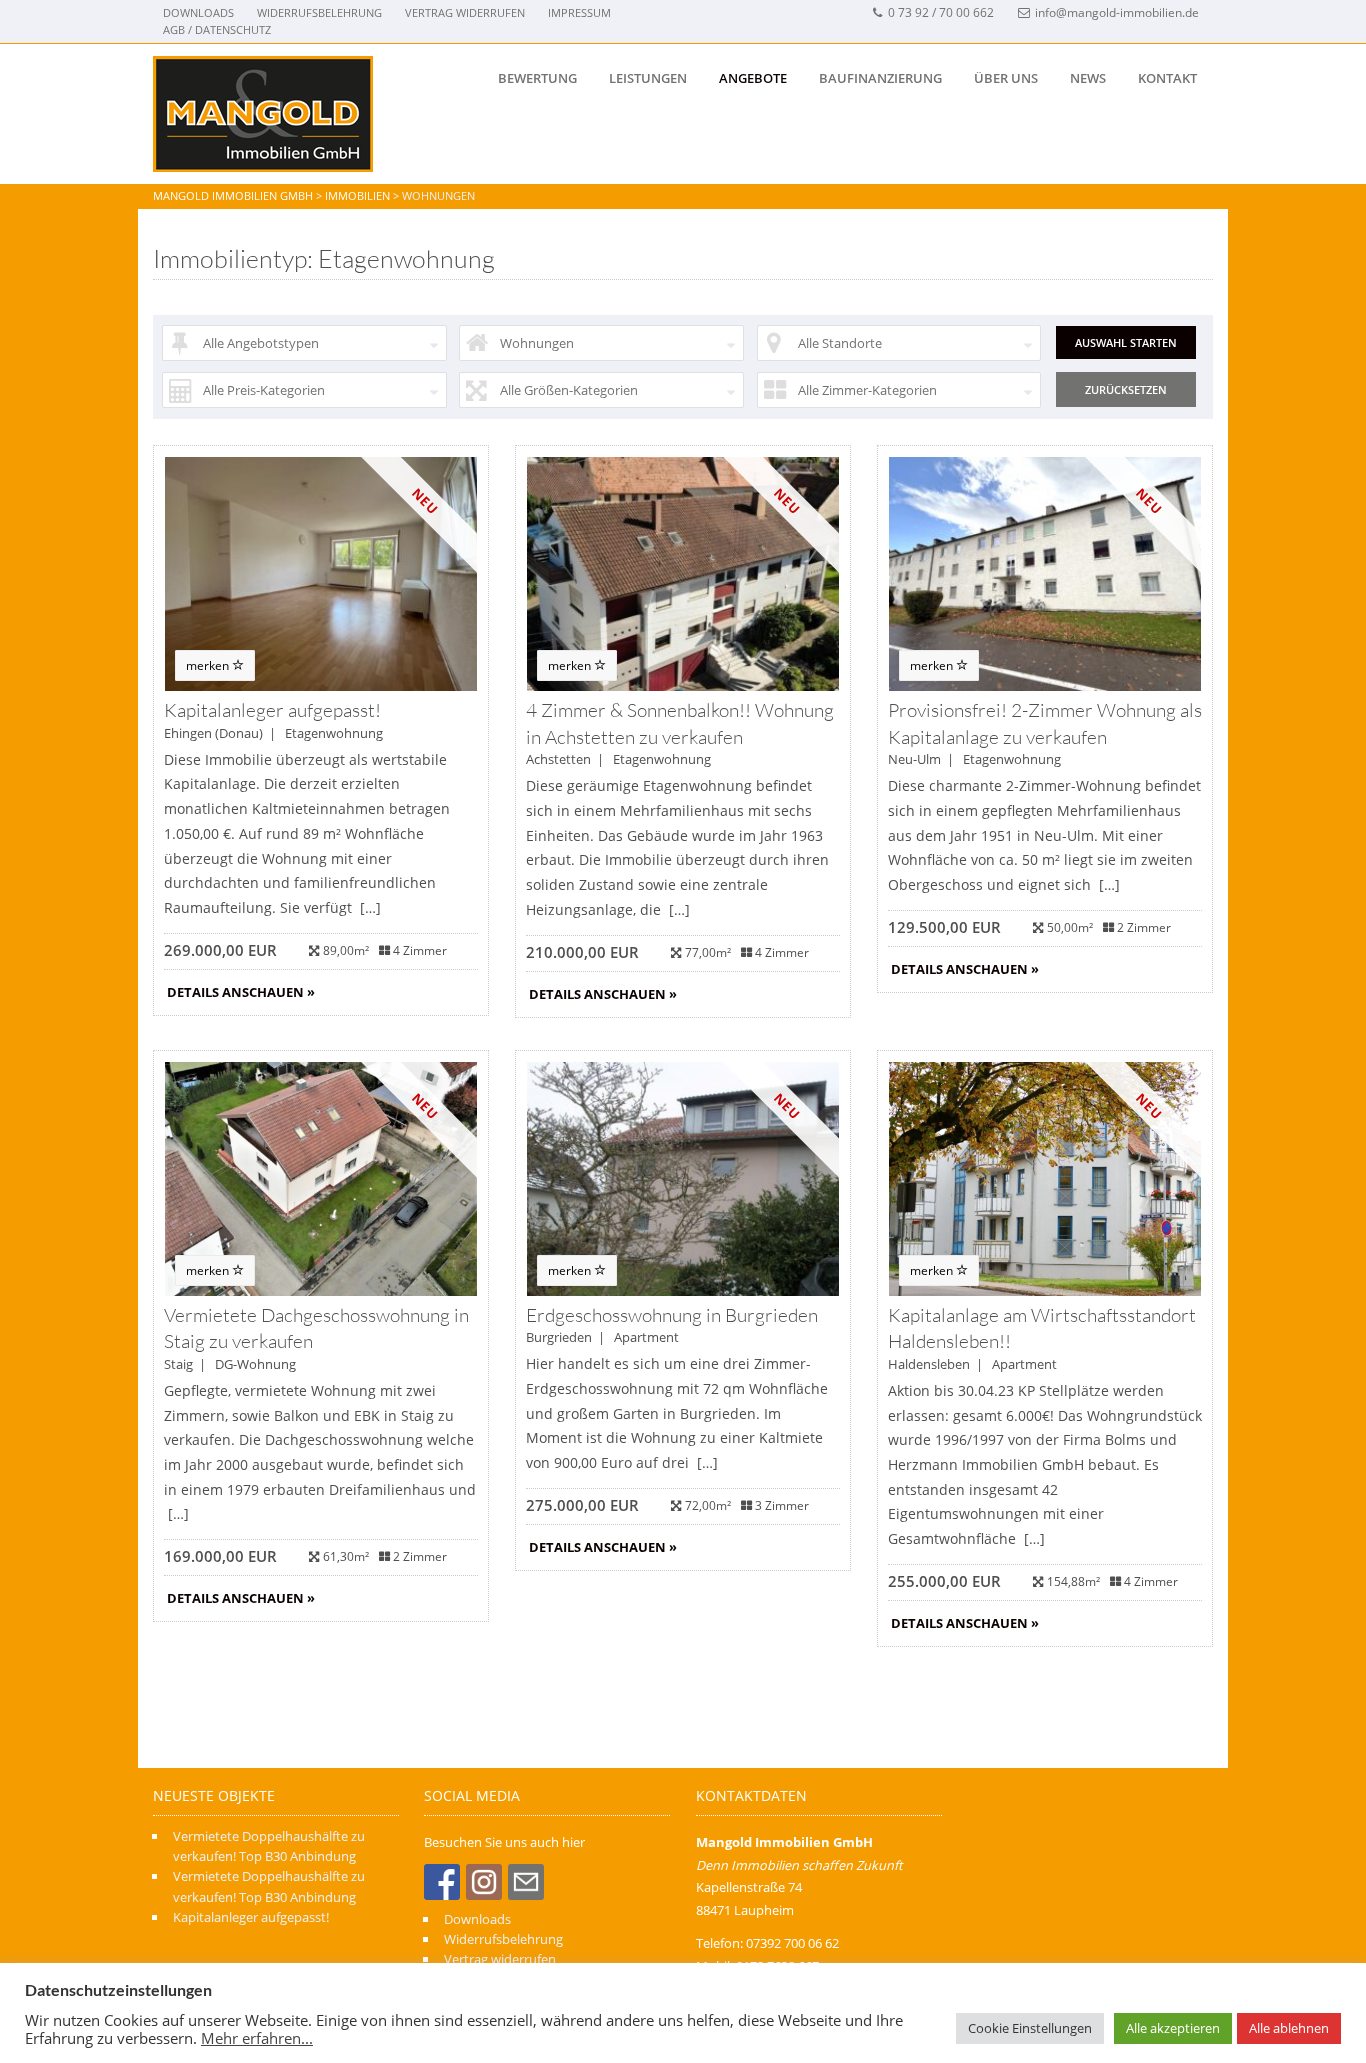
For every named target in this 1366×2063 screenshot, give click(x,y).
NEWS (1088, 78)
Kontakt (1167, 78)
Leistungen (648, 78)
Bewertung (537, 78)
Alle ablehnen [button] (1289, 2028)
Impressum (579, 12)
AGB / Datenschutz (217, 29)
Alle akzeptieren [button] (1173, 2028)
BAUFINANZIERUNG (880, 78)
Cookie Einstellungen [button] (1030, 2028)
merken (209, 665)
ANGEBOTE (753, 78)
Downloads (198, 12)
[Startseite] (263, 114)
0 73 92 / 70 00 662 (941, 12)
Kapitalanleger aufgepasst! (251, 1917)
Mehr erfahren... (257, 2038)
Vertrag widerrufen (465, 12)
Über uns (1006, 78)
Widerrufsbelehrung (319, 12)
